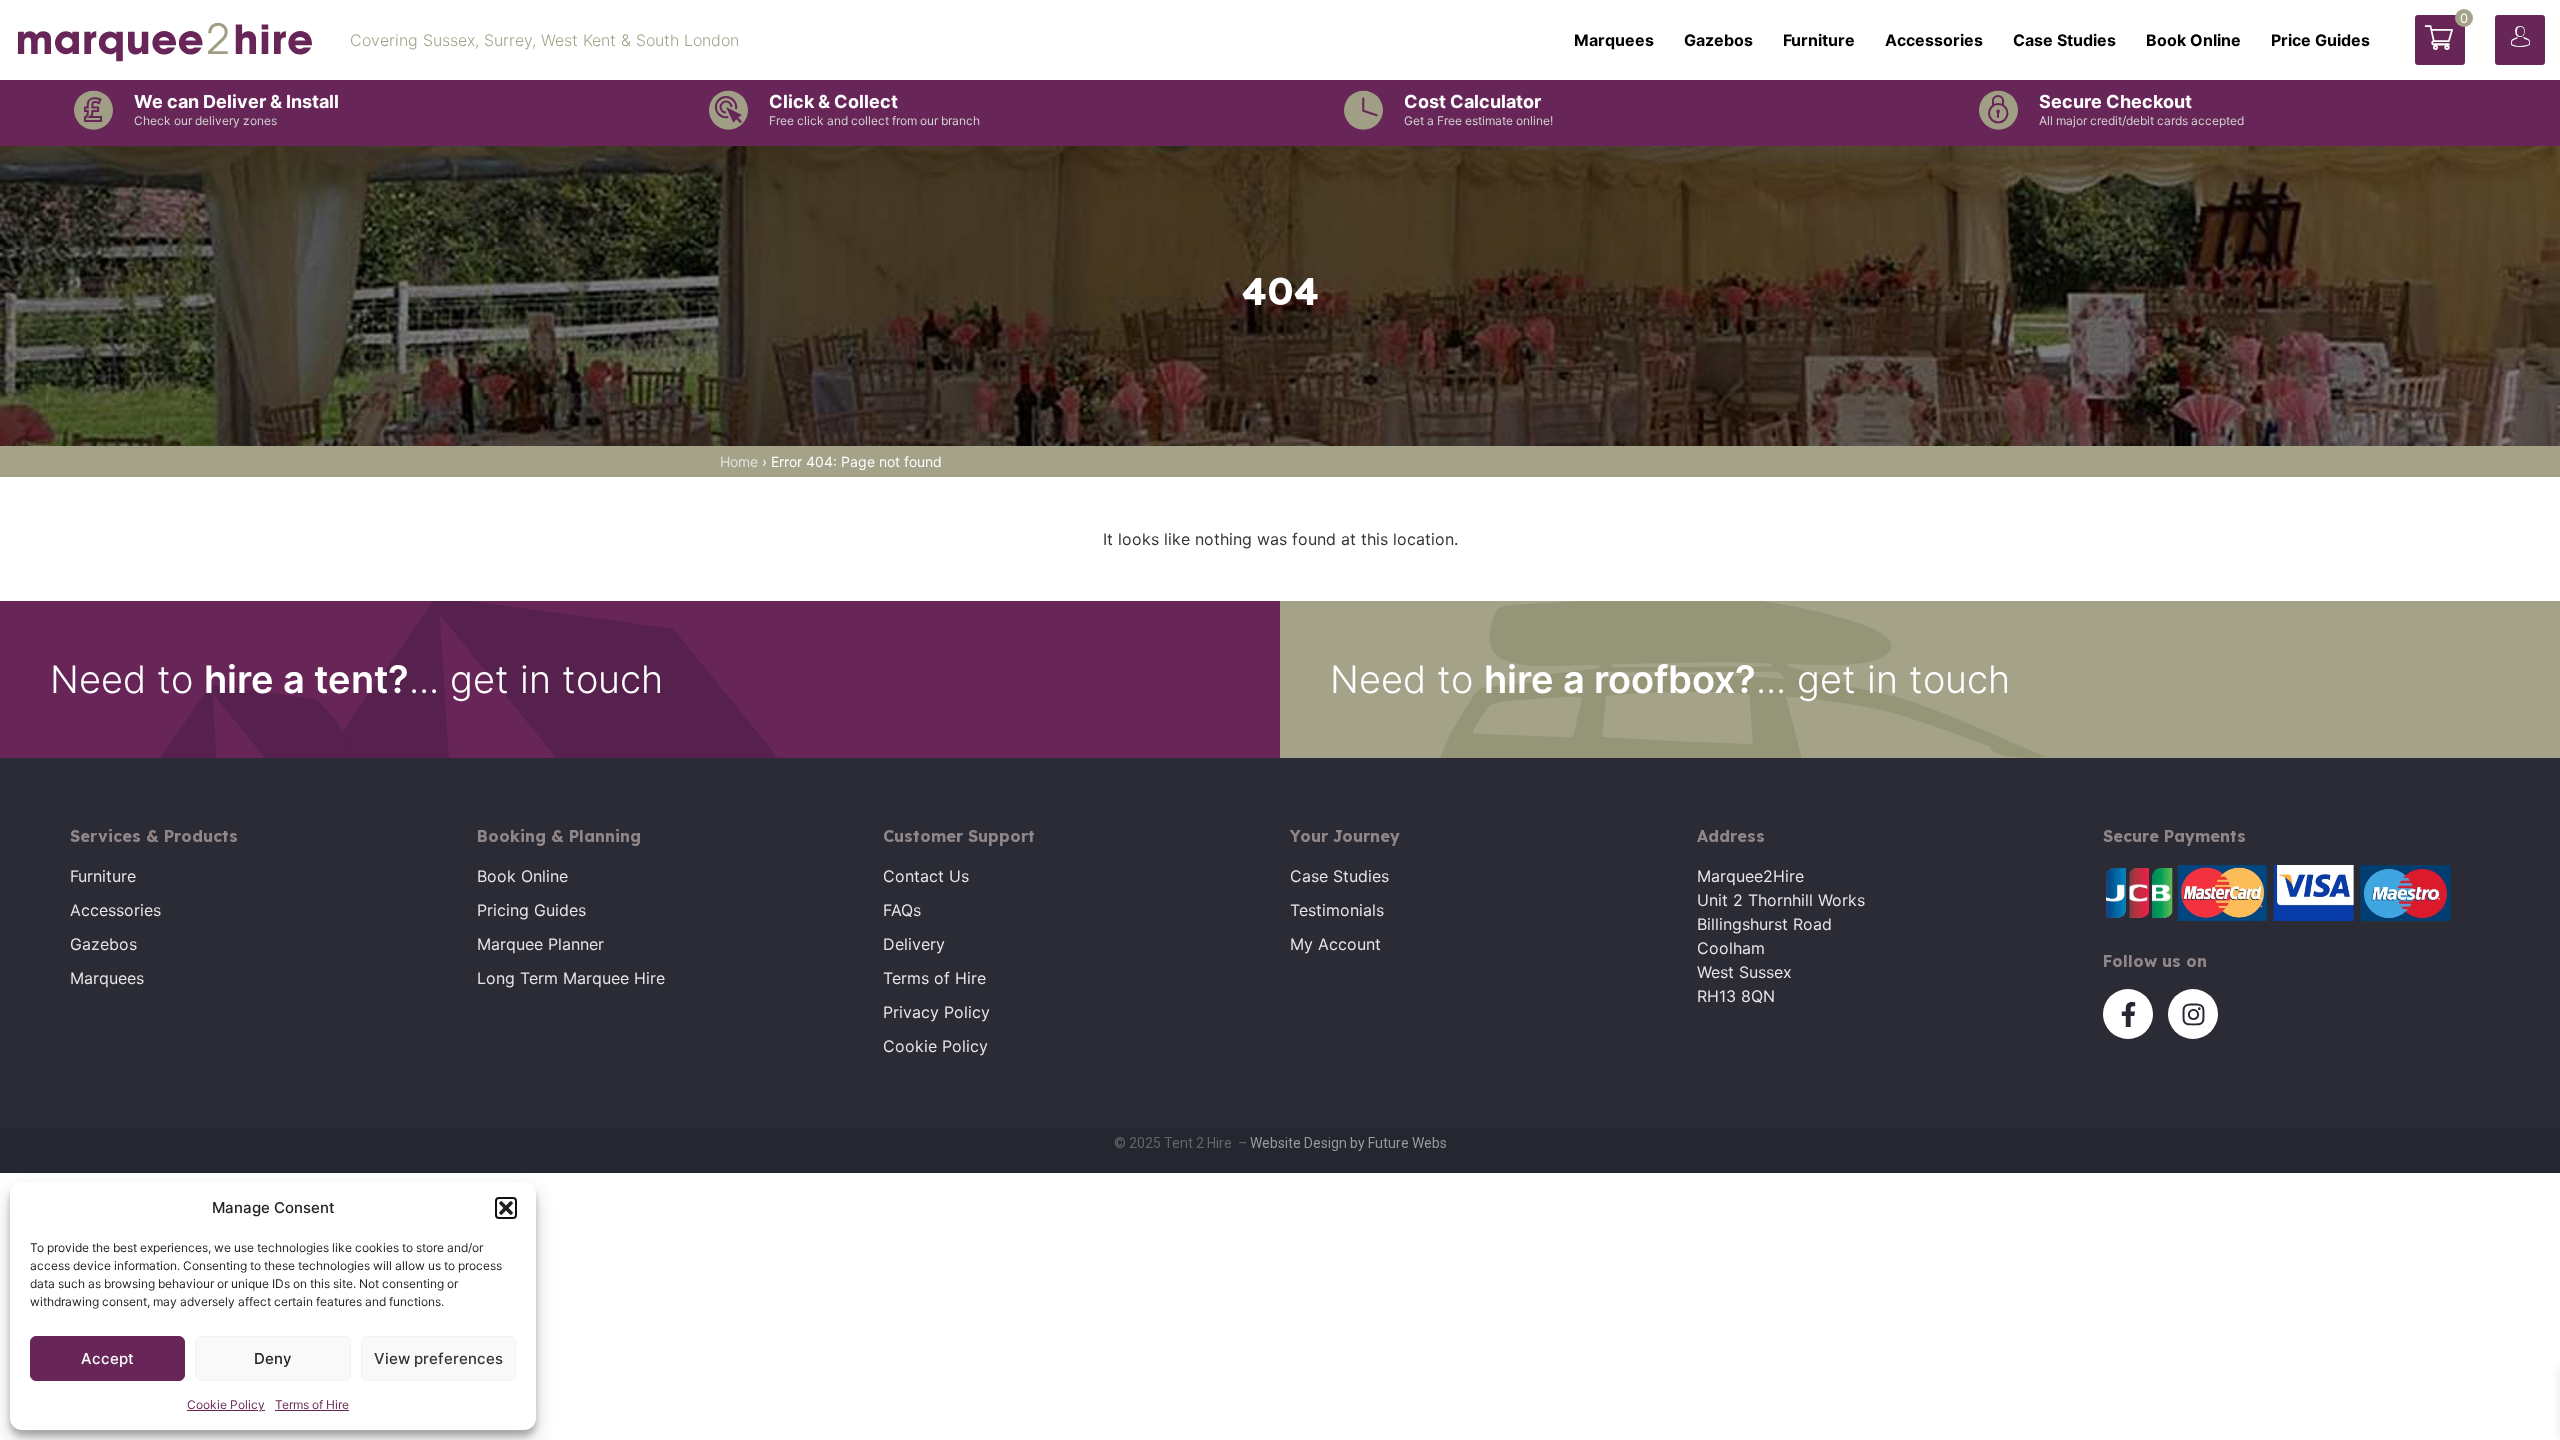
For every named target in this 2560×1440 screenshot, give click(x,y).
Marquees (1614, 40)
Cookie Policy (226, 1404)
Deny (273, 1358)
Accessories (1934, 40)
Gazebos (1718, 40)
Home (739, 461)
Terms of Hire (312, 1404)
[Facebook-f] (2128, 1014)
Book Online (2193, 40)
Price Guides (2320, 40)
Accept (107, 1358)
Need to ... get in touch (356, 679)
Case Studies (2064, 40)
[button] (506, 1208)
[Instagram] (2193, 1014)
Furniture (1819, 40)
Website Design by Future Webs (1348, 1143)
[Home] (165, 40)
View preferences (438, 1358)
